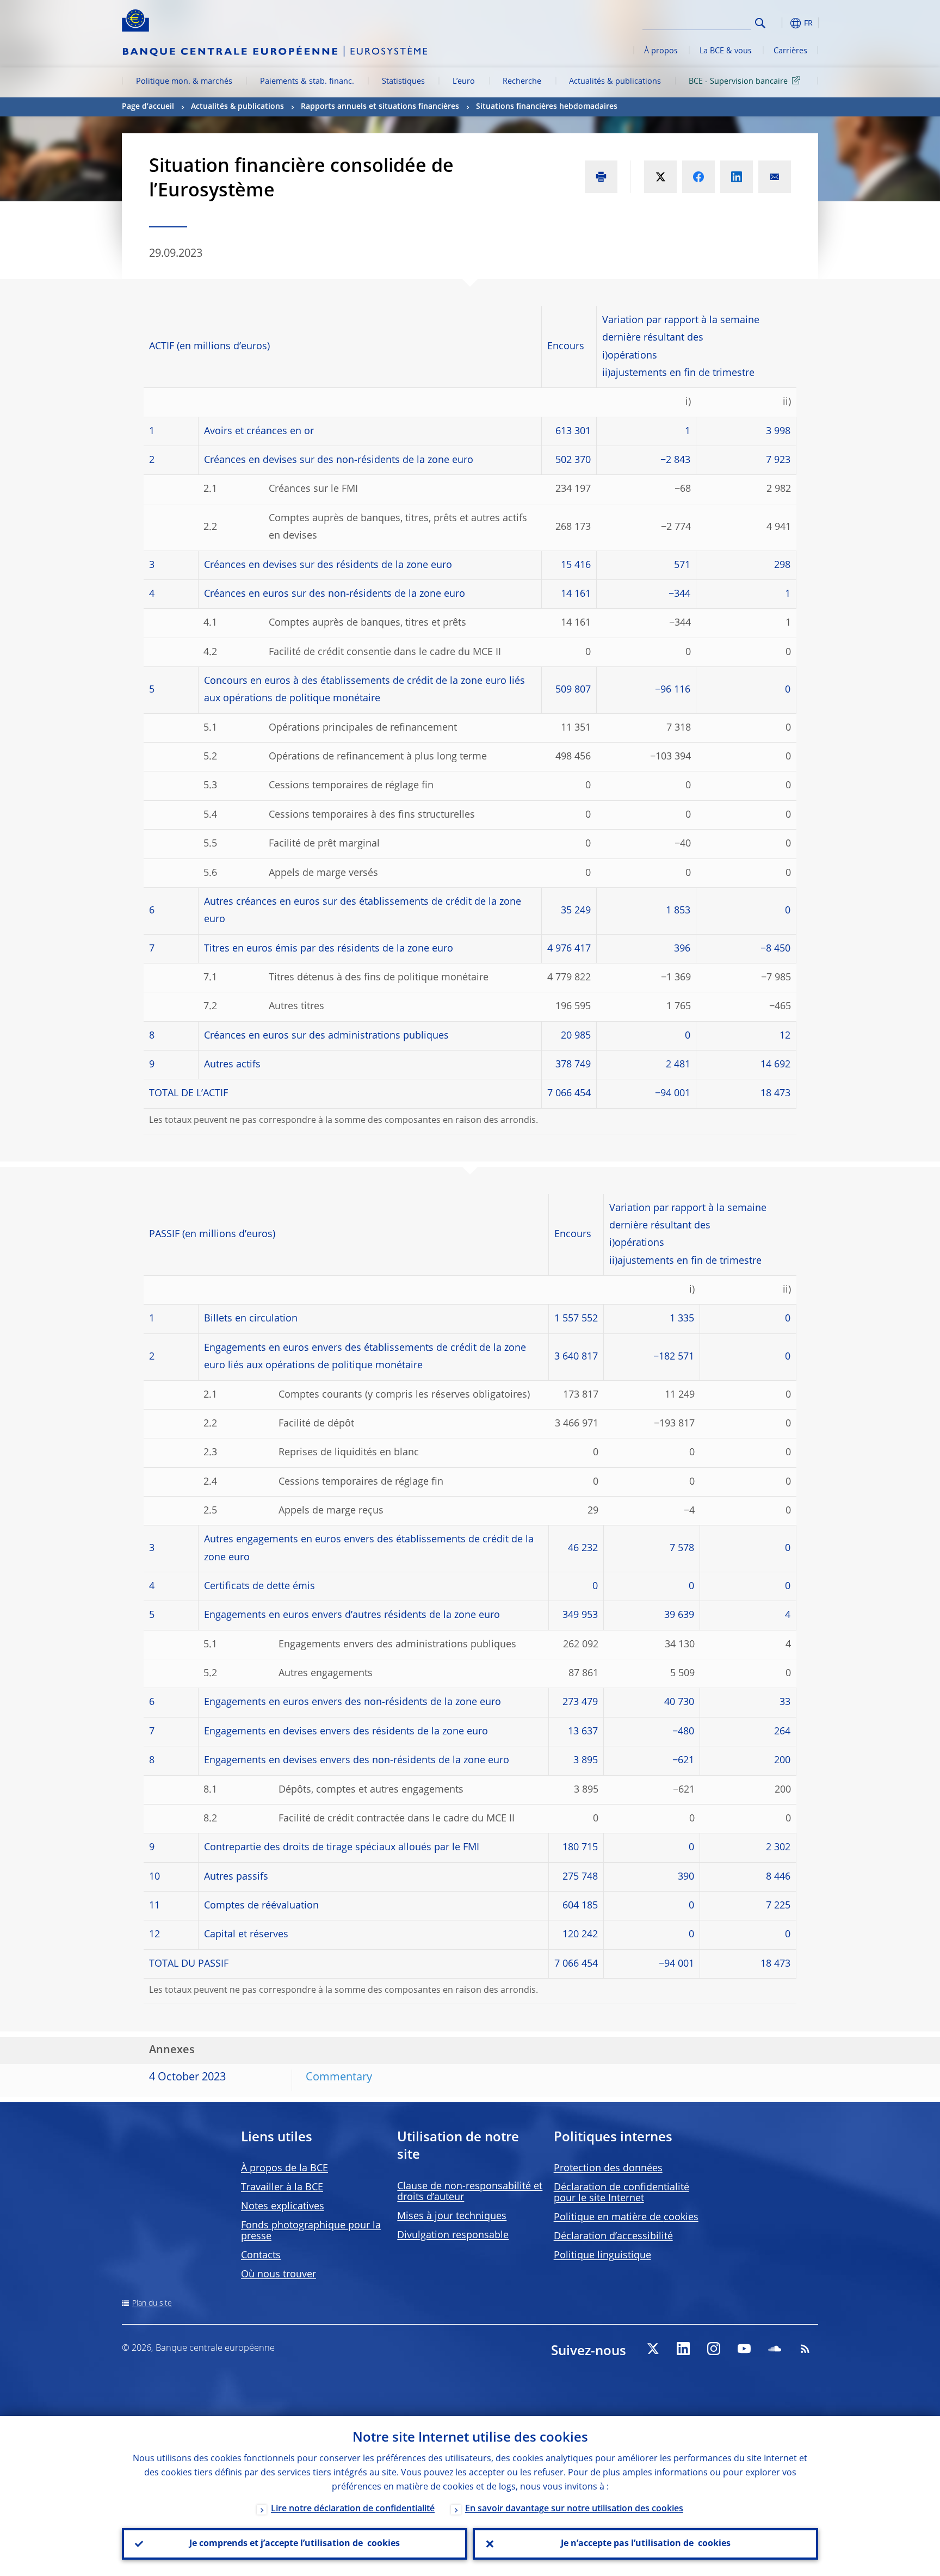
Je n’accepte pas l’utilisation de (646, 2544)
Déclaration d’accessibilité (613, 2237)
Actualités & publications (615, 82)
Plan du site (152, 2303)
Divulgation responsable (453, 2235)
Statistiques (403, 82)
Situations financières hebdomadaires (548, 107)
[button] (780, 23)
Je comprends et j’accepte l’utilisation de (295, 2544)
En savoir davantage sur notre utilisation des (574, 2509)
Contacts (261, 2256)
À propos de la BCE (285, 2169)
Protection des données (608, 2169)
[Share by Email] (775, 177)
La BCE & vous (726, 51)
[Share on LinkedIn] (737, 177)
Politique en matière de (626, 2217)
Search (760, 23)
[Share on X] (660, 177)
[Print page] (601, 177)
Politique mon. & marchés (184, 82)
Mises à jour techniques (452, 2216)
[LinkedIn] (683, 2349)
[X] (653, 2349)
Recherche (522, 82)
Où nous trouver (279, 2275)
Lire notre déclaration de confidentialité (353, 2509)
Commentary (339, 2078)
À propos (661, 51)
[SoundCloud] (775, 2349)
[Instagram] (714, 2349)
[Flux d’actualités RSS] (805, 2349)
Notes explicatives (283, 2207)
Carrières (790, 51)
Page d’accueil (148, 107)
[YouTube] (744, 2349)
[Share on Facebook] (698, 177)
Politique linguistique (602, 2256)
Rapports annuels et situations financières (380, 107)
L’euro (464, 82)
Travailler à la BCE (282, 2188)
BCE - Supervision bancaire (738, 82)
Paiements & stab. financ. (307, 82)
